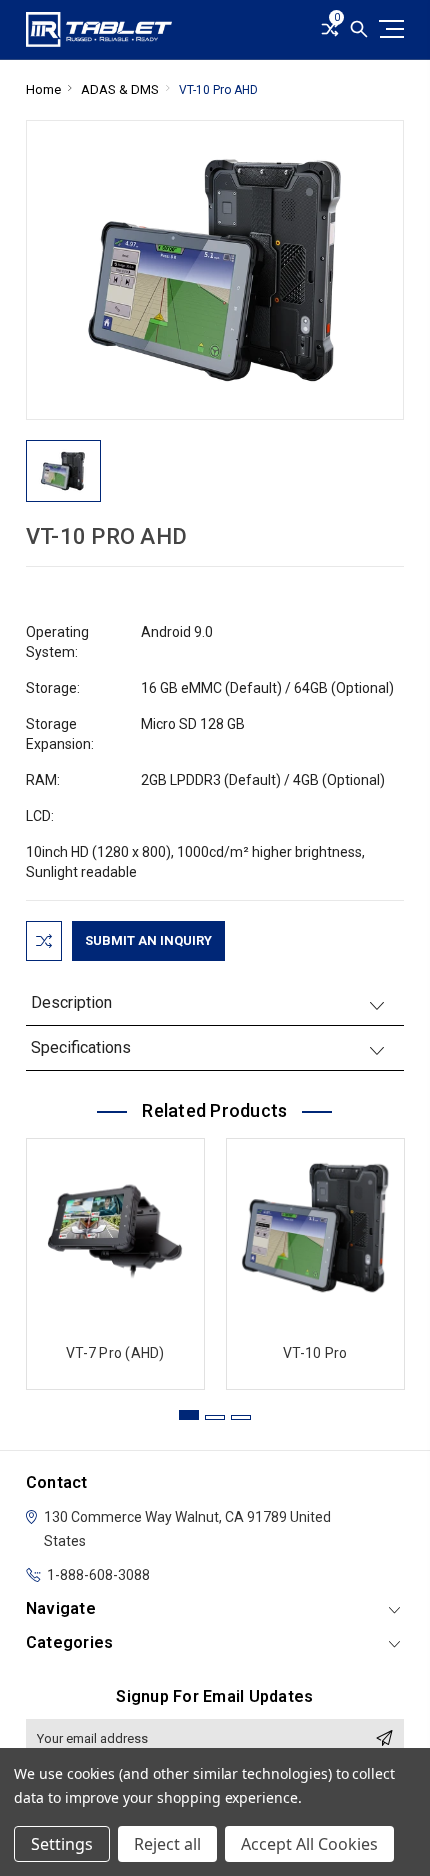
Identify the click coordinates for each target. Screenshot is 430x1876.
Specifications (81, 1047)
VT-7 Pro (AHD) (115, 1353)
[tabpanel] (115, 1259)
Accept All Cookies (309, 1844)
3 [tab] (241, 1417)
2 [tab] (215, 1417)
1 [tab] (189, 1415)
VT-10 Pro (315, 1353)
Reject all (167, 1844)
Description (71, 1002)
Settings (62, 1844)
